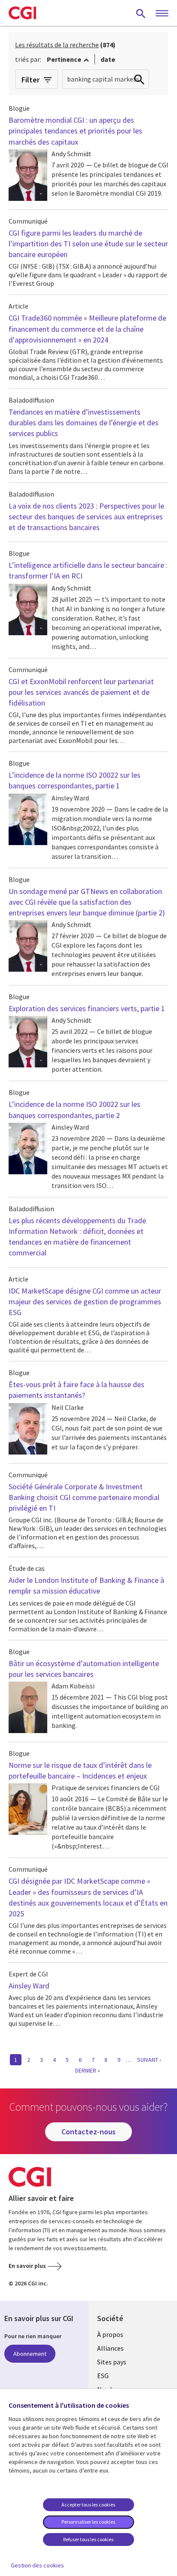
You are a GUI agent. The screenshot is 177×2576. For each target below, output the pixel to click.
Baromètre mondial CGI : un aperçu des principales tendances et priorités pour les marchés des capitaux (75, 131)
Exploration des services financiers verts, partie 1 (87, 1008)
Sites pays (112, 2362)
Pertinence (64, 59)
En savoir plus (27, 2266)
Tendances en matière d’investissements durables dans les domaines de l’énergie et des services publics (84, 423)
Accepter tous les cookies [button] (88, 2505)
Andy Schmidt (72, 154)
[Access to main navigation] (162, 14)
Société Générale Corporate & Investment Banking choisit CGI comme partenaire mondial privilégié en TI (84, 1497)
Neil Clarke (68, 1407)
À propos (110, 2334)
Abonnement (30, 2354)
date (108, 59)
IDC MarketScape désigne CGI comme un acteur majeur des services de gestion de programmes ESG (85, 1302)
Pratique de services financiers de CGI (106, 1788)
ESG (103, 2376)
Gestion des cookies (37, 2565)
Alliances (110, 2348)
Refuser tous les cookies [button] (88, 2539)
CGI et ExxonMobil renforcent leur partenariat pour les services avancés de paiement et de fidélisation (81, 692)
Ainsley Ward (70, 798)
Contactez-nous (88, 2132)
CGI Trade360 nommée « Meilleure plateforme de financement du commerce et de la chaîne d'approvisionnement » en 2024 (87, 329)
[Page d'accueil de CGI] (22, 13)
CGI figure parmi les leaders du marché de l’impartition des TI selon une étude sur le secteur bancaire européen (88, 244)
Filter (31, 80)
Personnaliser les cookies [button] (88, 2522)
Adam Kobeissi (73, 1686)
